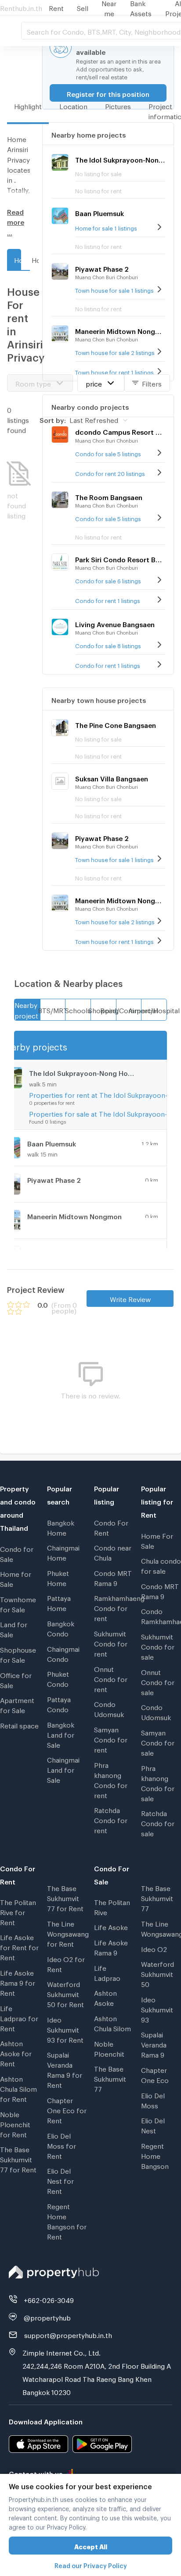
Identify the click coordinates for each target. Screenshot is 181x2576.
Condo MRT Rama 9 (113, 1577)
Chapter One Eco (155, 2074)
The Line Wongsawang (161, 1928)
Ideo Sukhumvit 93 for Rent (65, 2029)
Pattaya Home (59, 1602)
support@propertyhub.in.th (68, 2334)
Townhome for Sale (18, 1603)
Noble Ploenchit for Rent (15, 2123)
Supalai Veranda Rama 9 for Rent (65, 2069)
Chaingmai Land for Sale (63, 1769)
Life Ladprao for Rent (19, 2017)
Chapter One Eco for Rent (67, 2109)
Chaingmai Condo (63, 1653)
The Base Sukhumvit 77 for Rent (18, 2158)
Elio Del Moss (153, 2099)
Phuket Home (58, 1577)
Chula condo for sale (161, 1565)
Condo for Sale (17, 1553)
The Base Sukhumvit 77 (110, 2078)
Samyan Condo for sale (158, 1742)
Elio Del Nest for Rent (60, 2180)
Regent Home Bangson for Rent (67, 2220)
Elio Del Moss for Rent (62, 2145)
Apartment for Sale (17, 1704)
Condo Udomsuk (109, 1708)
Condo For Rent (111, 1527)
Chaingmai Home (63, 1552)
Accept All (91, 2546)
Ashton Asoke (105, 1997)
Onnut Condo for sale (158, 1681)
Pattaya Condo (59, 1703)
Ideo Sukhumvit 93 (157, 2008)
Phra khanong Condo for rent (111, 1779)
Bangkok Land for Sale (61, 1734)
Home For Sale (157, 1540)
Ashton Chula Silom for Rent (18, 2088)
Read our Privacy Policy (91, 2564)
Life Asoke (111, 1926)
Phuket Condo (58, 1678)
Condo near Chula (113, 1552)
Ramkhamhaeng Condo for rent (114, 1607)
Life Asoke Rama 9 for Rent (18, 1982)
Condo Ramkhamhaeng (161, 1615)
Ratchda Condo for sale (158, 1822)
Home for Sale (16, 1578)
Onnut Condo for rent (111, 1678)
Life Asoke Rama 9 (111, 1946)
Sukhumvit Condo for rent (111, 1643)
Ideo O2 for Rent (66, 1963)
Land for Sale (14, 1628)
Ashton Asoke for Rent (16, 2052)
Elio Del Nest (153, 2124)
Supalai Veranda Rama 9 (154, 2044)
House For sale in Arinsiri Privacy (35, 259)
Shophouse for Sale (18, 1654)
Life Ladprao (107, 1972)
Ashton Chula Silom (112, 2022)
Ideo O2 (154, 1948)
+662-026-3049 (49, 2299)
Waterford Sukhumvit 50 (157, 1973)
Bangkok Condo (61, 1627)
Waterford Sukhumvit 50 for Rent (65, 1993)
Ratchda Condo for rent (111, 1819)
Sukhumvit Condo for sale (158, 1646)
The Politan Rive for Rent (18, 1911)
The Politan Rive (112, 1906)
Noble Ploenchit (109, 2048)
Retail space (19, 1724)
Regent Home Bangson (155, 2155)
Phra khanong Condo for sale (158, 1782)
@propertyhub (47, 2317)
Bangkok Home (61, 1527)
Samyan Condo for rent (111, 1739)
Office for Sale (16, 1679)
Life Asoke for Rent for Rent (19, 1946)
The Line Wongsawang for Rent (67, 1933)
